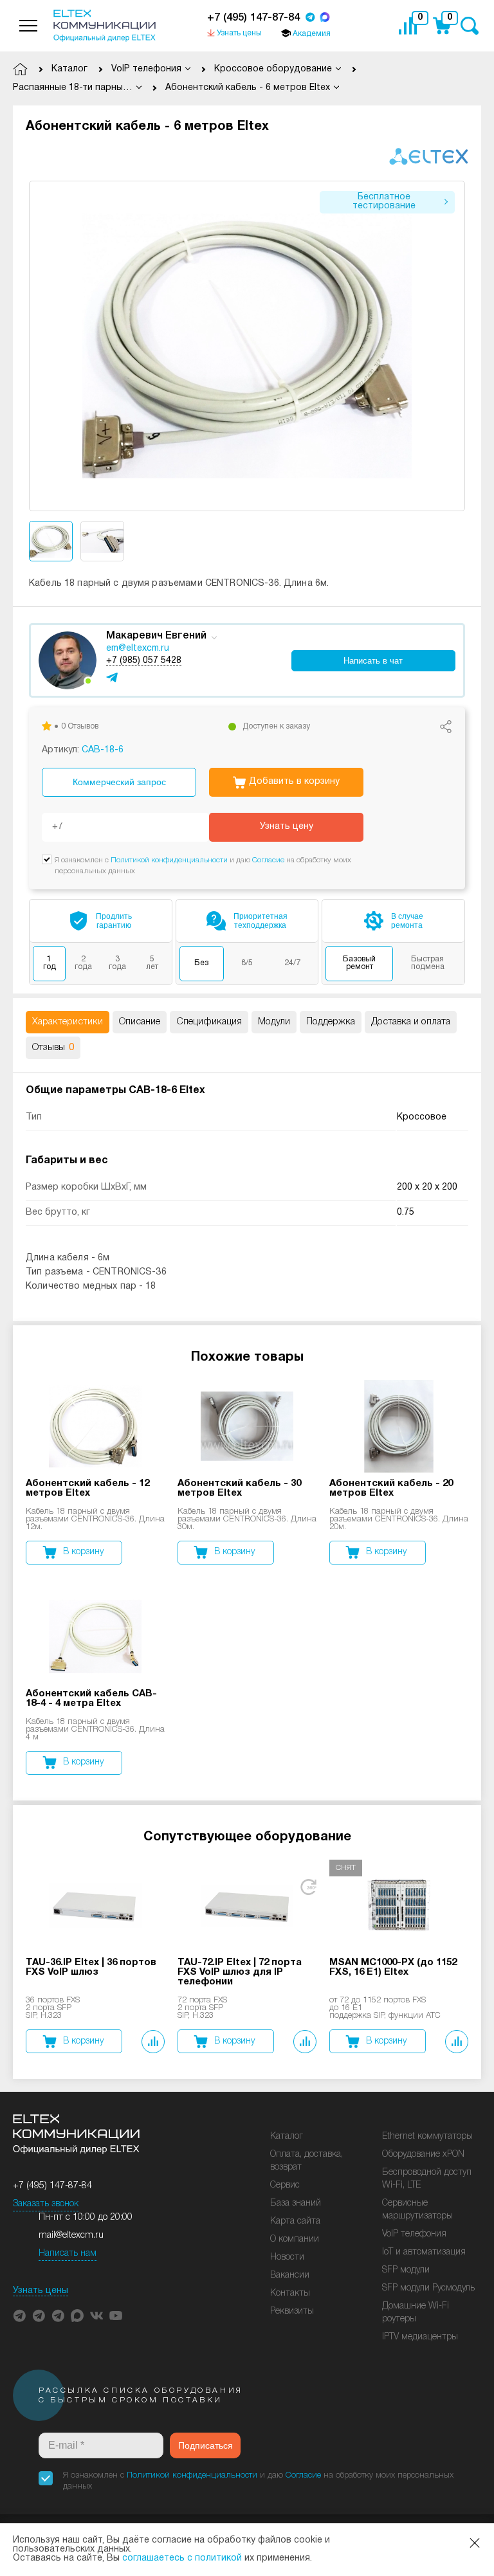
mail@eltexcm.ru (71, 2236)
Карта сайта (295, 2221)
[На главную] (105, 26)
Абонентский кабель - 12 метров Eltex (87, 1488)
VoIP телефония (414, 2234)
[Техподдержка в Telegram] (58, 2316)
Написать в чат (373, 661)
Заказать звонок (46, 2204)
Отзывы (53, 1048)
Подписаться (206, 2445)
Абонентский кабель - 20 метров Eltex (391, 1488)
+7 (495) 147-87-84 (253, 18)
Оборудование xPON (423, 2154)
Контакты (290, 2293)
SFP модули (406, 2270)
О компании (295, 2239)
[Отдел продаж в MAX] (325, 18)
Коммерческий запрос (119, 782)
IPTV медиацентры (420, 2337)
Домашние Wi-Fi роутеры (416, 2313)
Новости (287, 2257)
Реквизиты (292, 2311)
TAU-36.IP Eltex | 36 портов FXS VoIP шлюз (91, 1967)
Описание (140, 1022)
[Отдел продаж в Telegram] (310, 18)
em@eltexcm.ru (138, 649)
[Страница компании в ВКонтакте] (96, 2316)
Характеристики (68, 1022)
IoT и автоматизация (424, 2252)
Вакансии (290, 2275)
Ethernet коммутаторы (427, 2136)
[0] (411, 26)
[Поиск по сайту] (469, 26)
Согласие (268, 860)
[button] (456, 346)
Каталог (287, 2136)
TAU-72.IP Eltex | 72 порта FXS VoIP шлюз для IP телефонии (240, 1972)
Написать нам (68, 2254)
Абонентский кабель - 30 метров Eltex (239, 1488)
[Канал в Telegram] (39, 2316)
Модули (274, 1022)
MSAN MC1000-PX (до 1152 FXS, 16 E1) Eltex (393, 1967)
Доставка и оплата (411, 1022)
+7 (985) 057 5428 (144, 661)
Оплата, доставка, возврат (306, 2161)
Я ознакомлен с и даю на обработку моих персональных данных (258, 2481)
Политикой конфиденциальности (169, 860)
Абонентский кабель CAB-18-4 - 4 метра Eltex (91, 1699)
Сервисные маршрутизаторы (417, 2210)
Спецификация (209, 1022)
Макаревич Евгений (156, 636)
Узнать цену (287, 827)
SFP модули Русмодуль (428, 2288)
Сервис (285, 2185)
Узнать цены (41, 2291)
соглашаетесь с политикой (182, 2558)
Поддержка (331, 1022)
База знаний (296, 2203)
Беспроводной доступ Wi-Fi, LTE (427, 2179)
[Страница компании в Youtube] (116, 2316)
